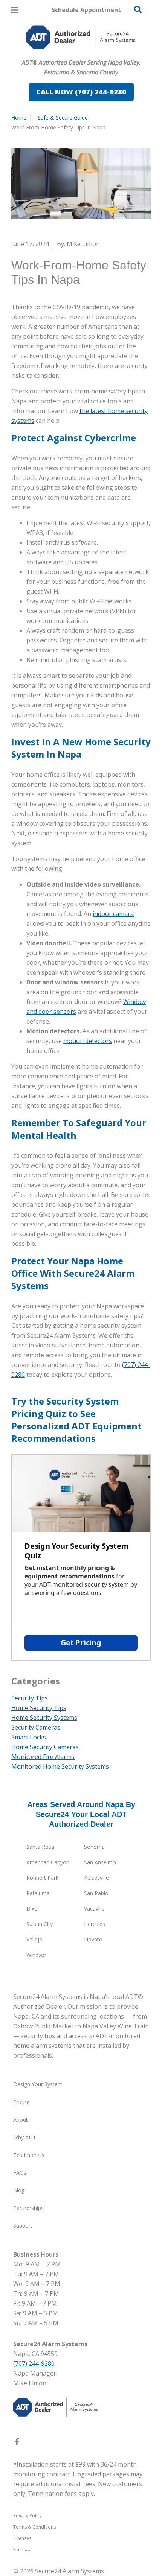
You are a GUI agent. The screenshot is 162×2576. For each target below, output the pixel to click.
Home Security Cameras (45, 1747)
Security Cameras (36, 1727)
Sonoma (94, 1847)
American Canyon (48, 1862)
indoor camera (113, 914)
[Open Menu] (15, 10)
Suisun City (40, 1924)
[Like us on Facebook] (17, 2443)
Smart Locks (29, 1737)
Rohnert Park (42, 1878)
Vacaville (94, 1908)
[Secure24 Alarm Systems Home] (81, 37)
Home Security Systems (44, 1718)
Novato (93, 1939)
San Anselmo (100, 1862)
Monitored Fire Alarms (43, 1757)
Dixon (34, 1908)
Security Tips (30, 1698)
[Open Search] (138, 9)
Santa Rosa (40, 1847)
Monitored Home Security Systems (60, 1766)
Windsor (36, 1955)
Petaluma (38, 1893)
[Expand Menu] (80, 53)
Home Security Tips (39, 1708)
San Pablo (96, 1893)
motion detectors (88, 1041)
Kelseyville (96, 1878)
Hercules (95, 1924)
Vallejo (34, 1939)
